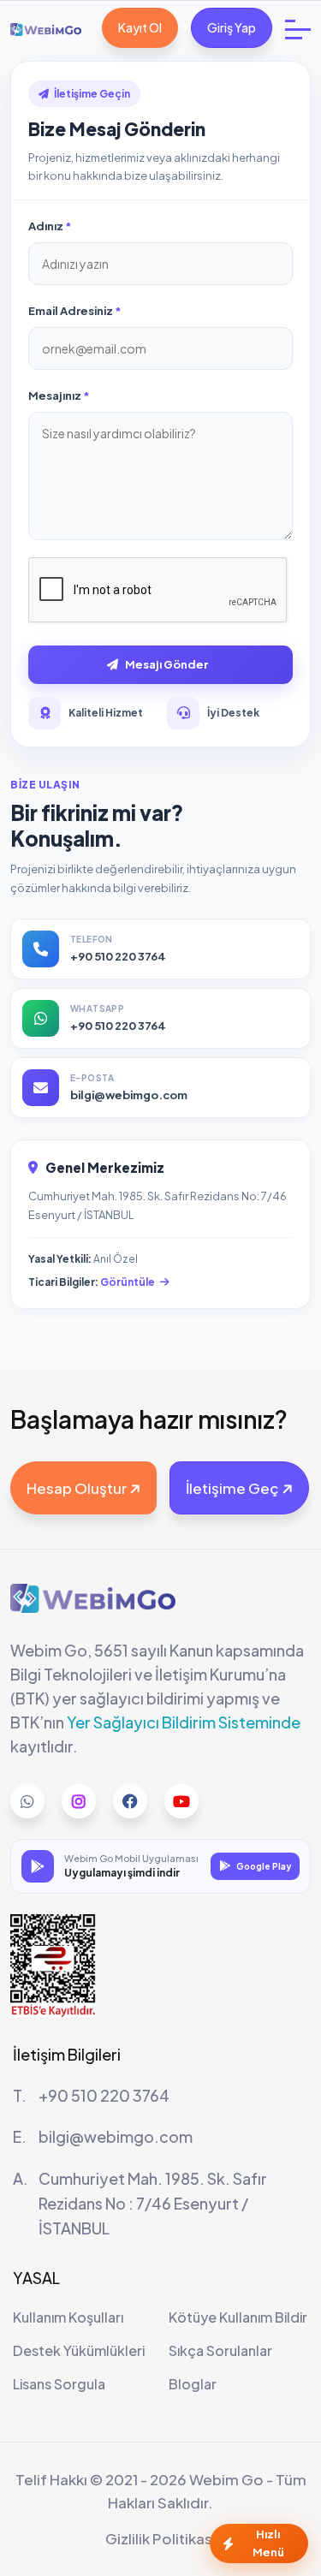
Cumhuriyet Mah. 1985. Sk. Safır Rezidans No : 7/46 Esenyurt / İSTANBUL (153, 2203)
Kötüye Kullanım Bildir (238, 2317)
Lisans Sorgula (59, 2384)
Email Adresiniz (71, 311)
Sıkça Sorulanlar (220, 2350)
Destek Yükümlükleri (79, 2350)
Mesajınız (56, 396)
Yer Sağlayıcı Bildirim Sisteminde (184, 1722)
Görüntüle (128, 1282)
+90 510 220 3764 (104, 2095)
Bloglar (193, 2384)
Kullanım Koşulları (68, 2317)
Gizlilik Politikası (160, 2538)
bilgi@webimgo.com (116, 2136)
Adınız (47, 226)
